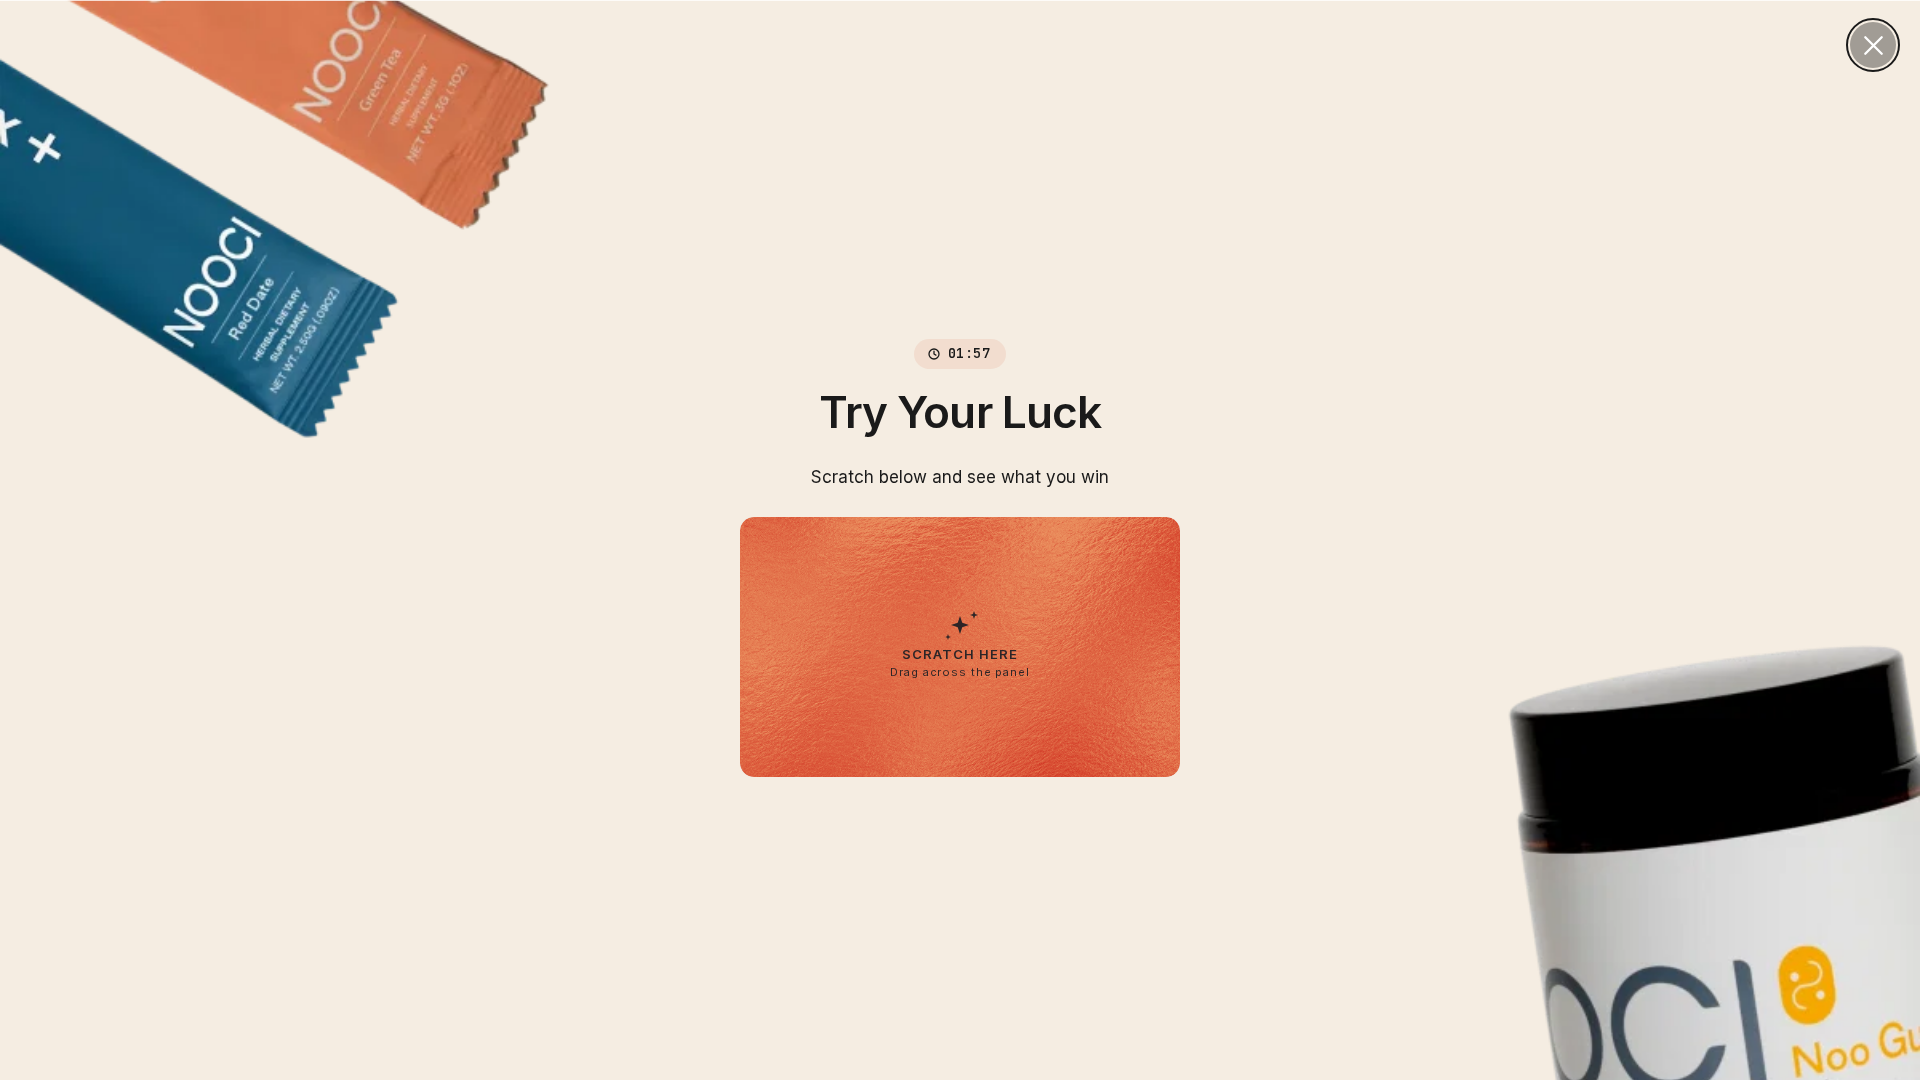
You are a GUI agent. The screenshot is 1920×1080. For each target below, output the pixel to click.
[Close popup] (1873, 45)
